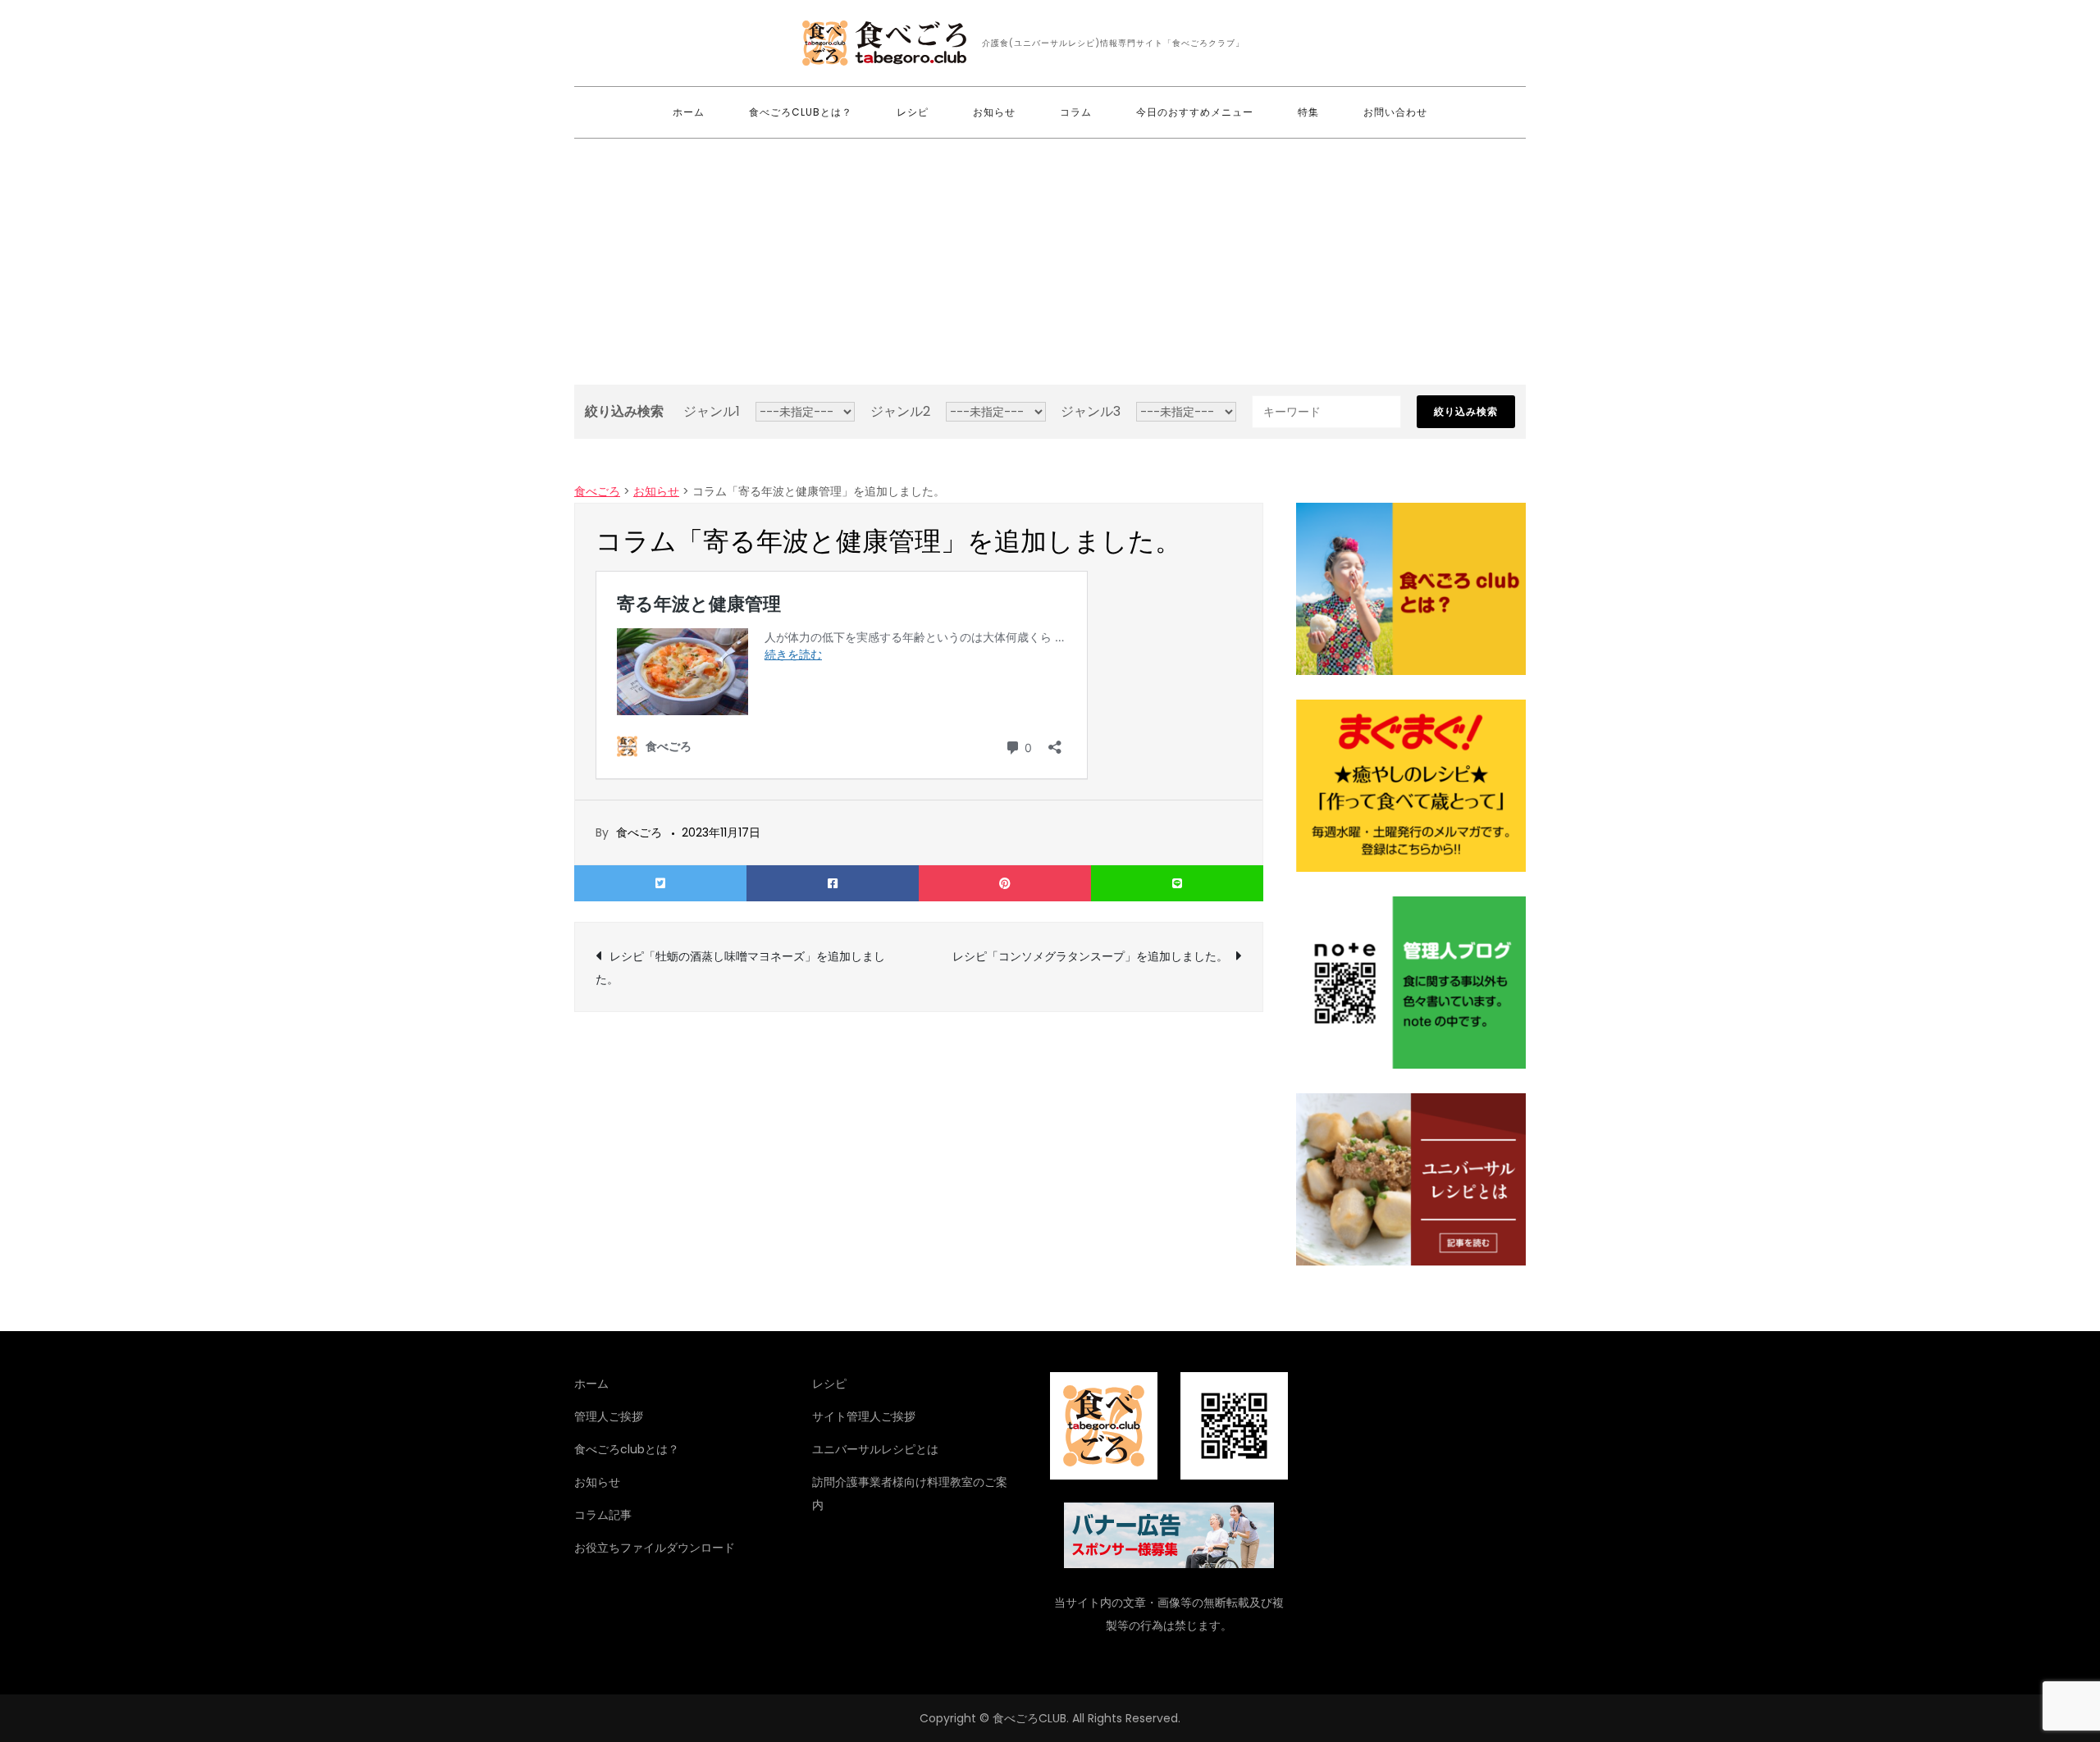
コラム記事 (603, 1515)
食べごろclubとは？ (801, 112)
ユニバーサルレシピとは (875, 1449)
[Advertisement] (1050, 262)
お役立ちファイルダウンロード (655, 1548)
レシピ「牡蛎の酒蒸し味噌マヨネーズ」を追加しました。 (740, 968)
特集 (1308, 112)
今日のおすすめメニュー (1195, 112)
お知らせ (994, 112)
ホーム (689, 112)
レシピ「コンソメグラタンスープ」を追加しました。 (1090, 956)
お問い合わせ (1395, 112)
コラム (1076, 112)
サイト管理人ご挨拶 (864, 1416)
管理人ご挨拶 (609, 1416)
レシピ (913, 112)
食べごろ (639, 832)
